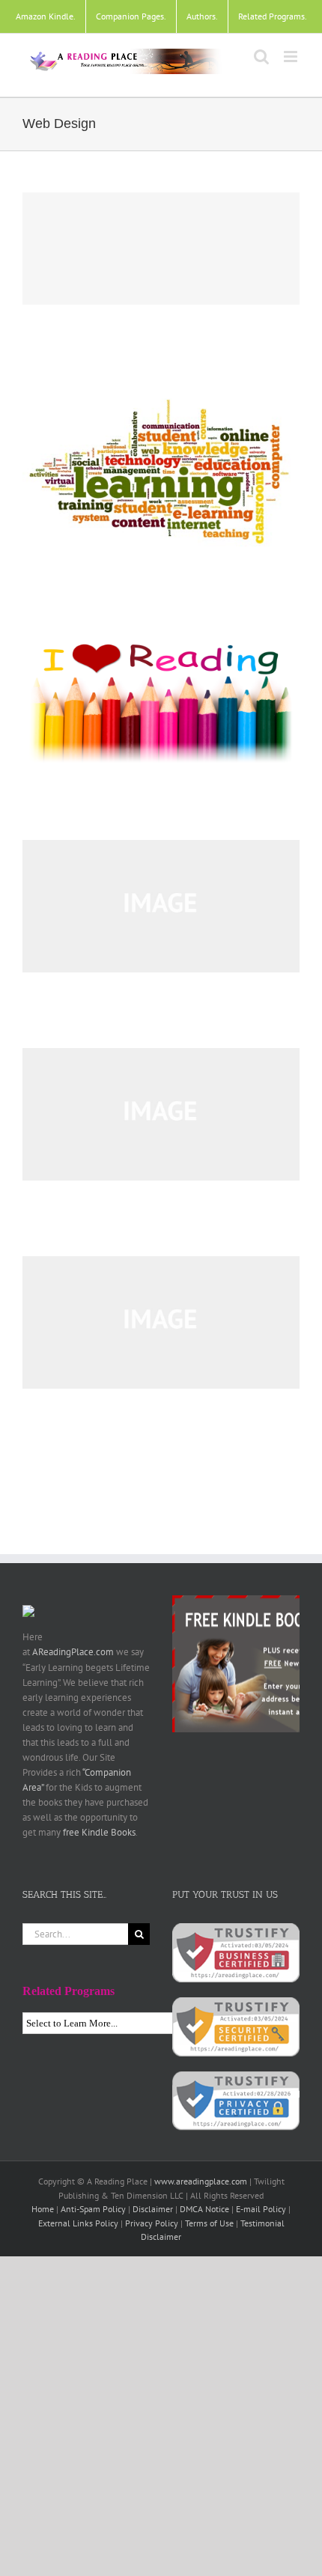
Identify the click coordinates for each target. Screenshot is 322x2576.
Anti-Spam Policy (93, 2209)
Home (43, 2209)
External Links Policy (78, 2223)
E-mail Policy (261, 2209)
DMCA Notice (204, 2209)
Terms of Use (209, 2223)
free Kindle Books (99, 1832)
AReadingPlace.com (73, 1652)
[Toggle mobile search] (261, 57)
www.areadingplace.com (201, 2181)
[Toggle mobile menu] (292, 57)
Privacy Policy (152, 2223)
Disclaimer (153, 2209)
